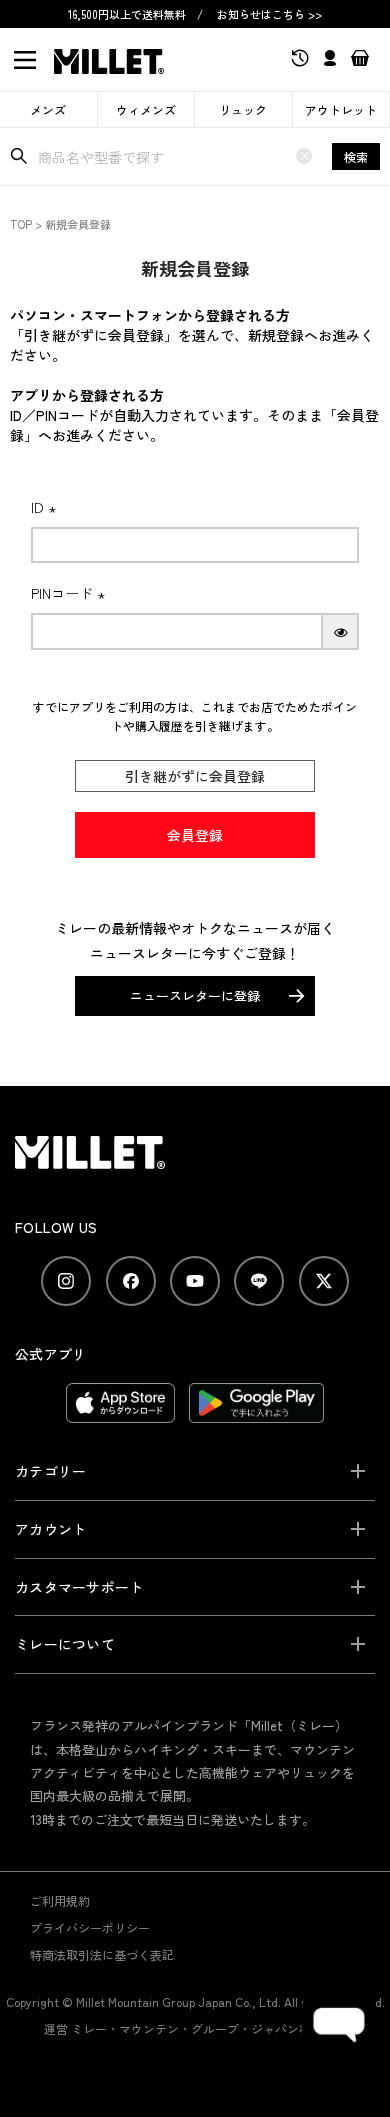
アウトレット (341, 109)
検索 (356, 156)
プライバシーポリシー (90, 1927)
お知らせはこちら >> (269, 14)
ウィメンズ (146, 109)
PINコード (71, 593)
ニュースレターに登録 (195, 995)
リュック (243, 109)
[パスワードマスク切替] (341, 631)
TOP (21, 224)
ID (46, 507)
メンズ (48, 109)
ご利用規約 (60, 1900)
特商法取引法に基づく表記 (102, 1954)
